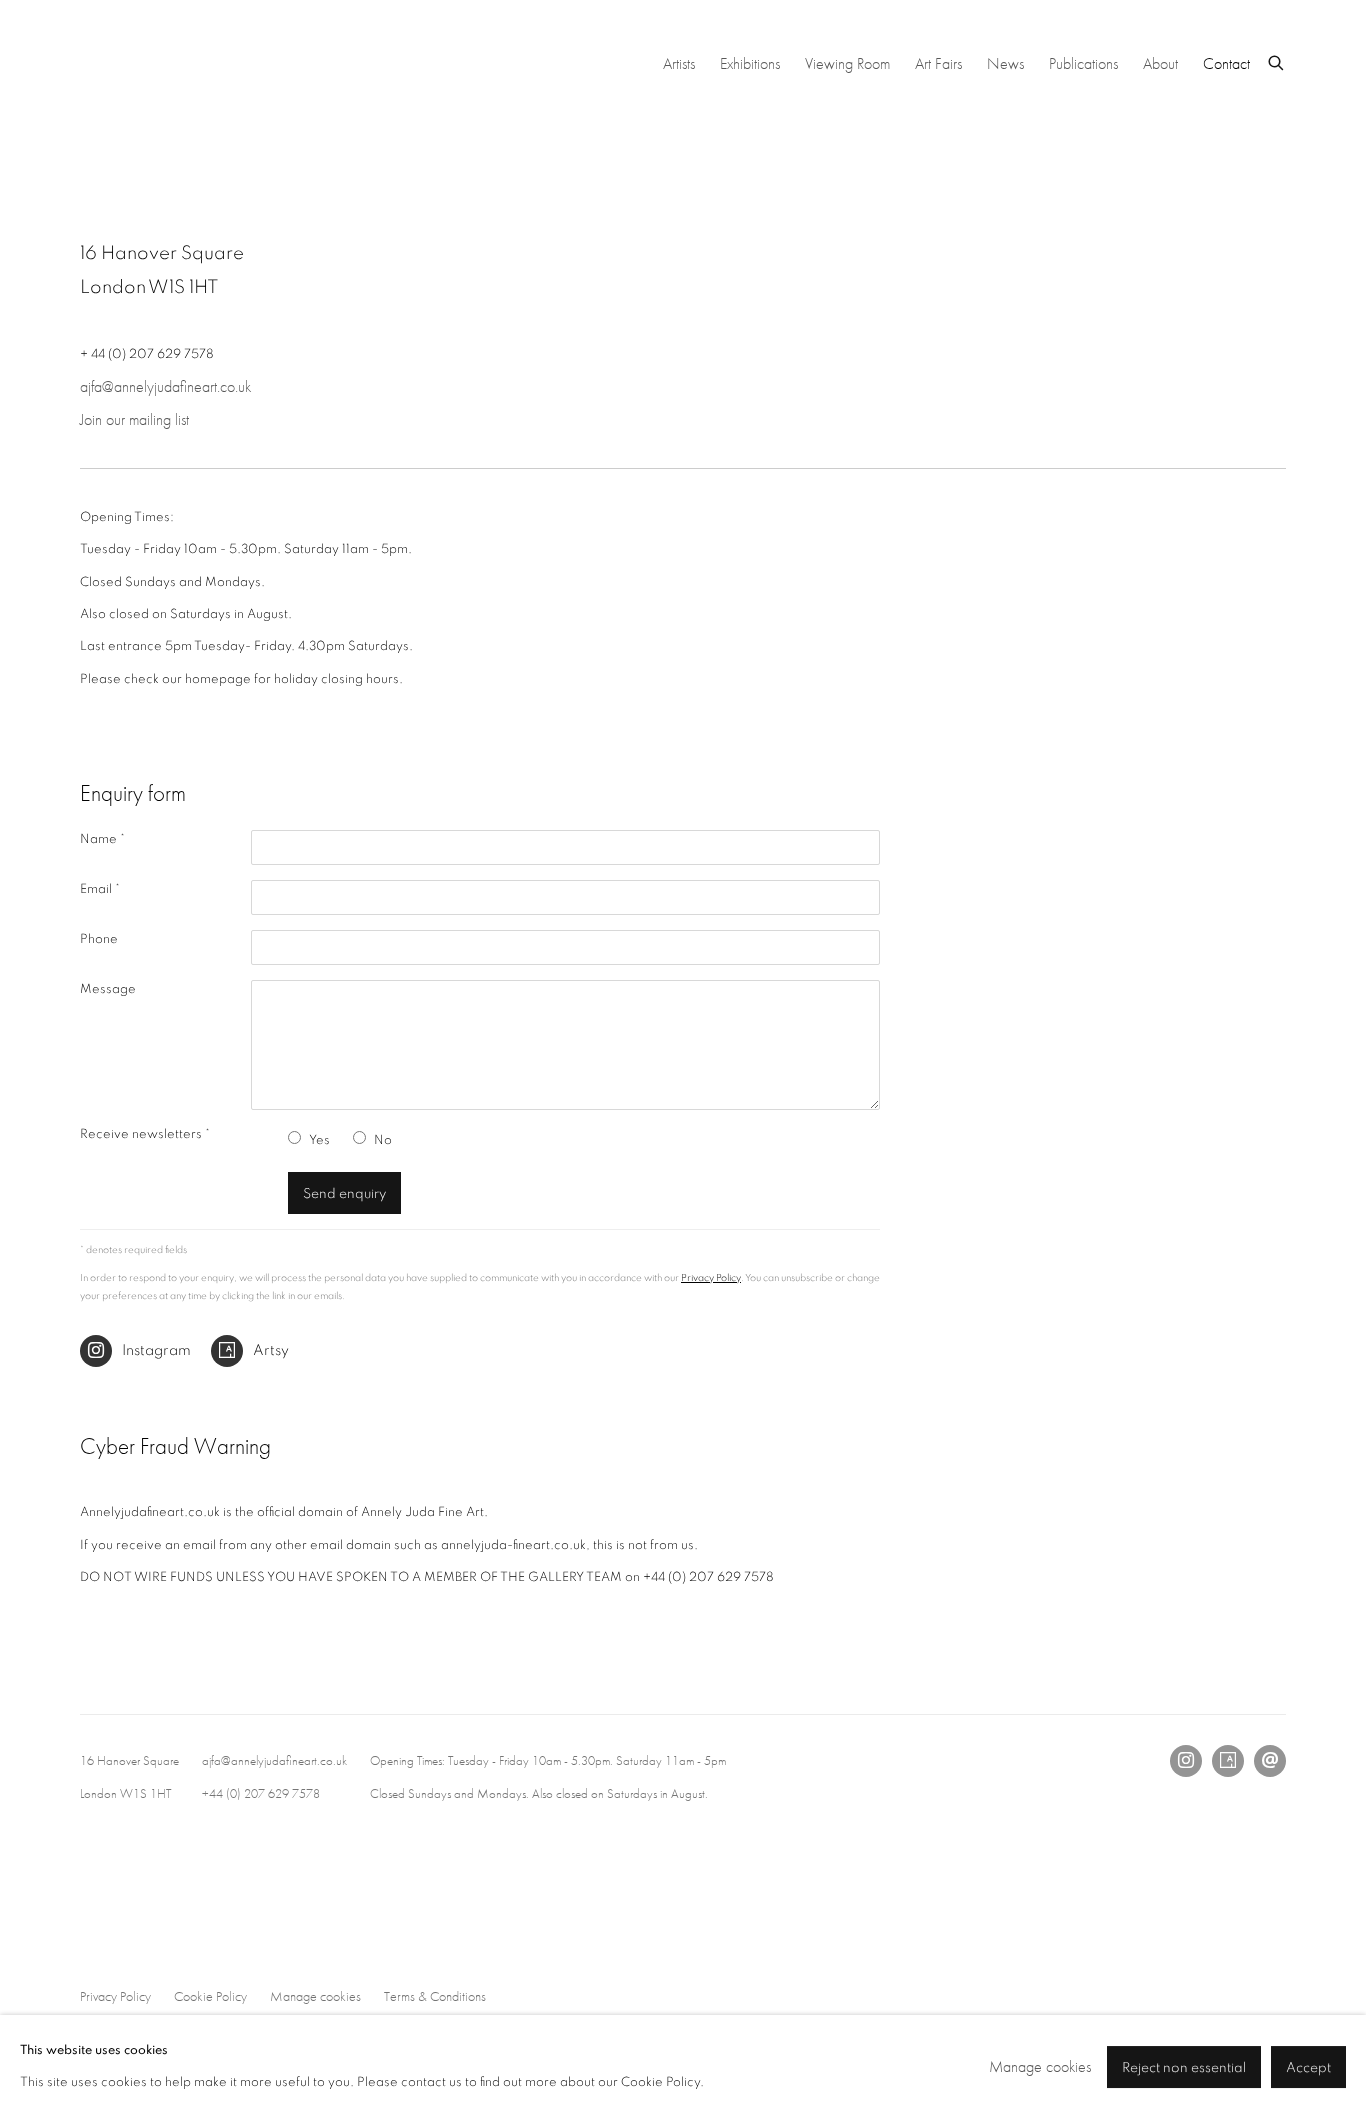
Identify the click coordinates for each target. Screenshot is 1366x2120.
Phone (99, 939)
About (1160, 63)
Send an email (1270, 1761)
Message (108, 989)
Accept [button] (1308, 2069)
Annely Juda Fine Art (230, 64)
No (383, 1140)
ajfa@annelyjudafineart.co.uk (165, 386)
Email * (100, 889)
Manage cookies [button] (315, 1996)
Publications (1083, 63)
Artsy (271, 1350)
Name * (102, 839)
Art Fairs (938, 63)
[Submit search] (1277, 60)
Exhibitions (750, 63)
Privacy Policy (711, 1278)
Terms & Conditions (435, 1996)
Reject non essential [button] (1184, 2069)
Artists (679, 63)
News (1005, 63)
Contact (1226, 63)
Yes (319, 1140)
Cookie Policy (210, 1996)
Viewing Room (847, 63)
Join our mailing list (134, 419)
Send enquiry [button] (344, 1194)
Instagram (156, 1350)
